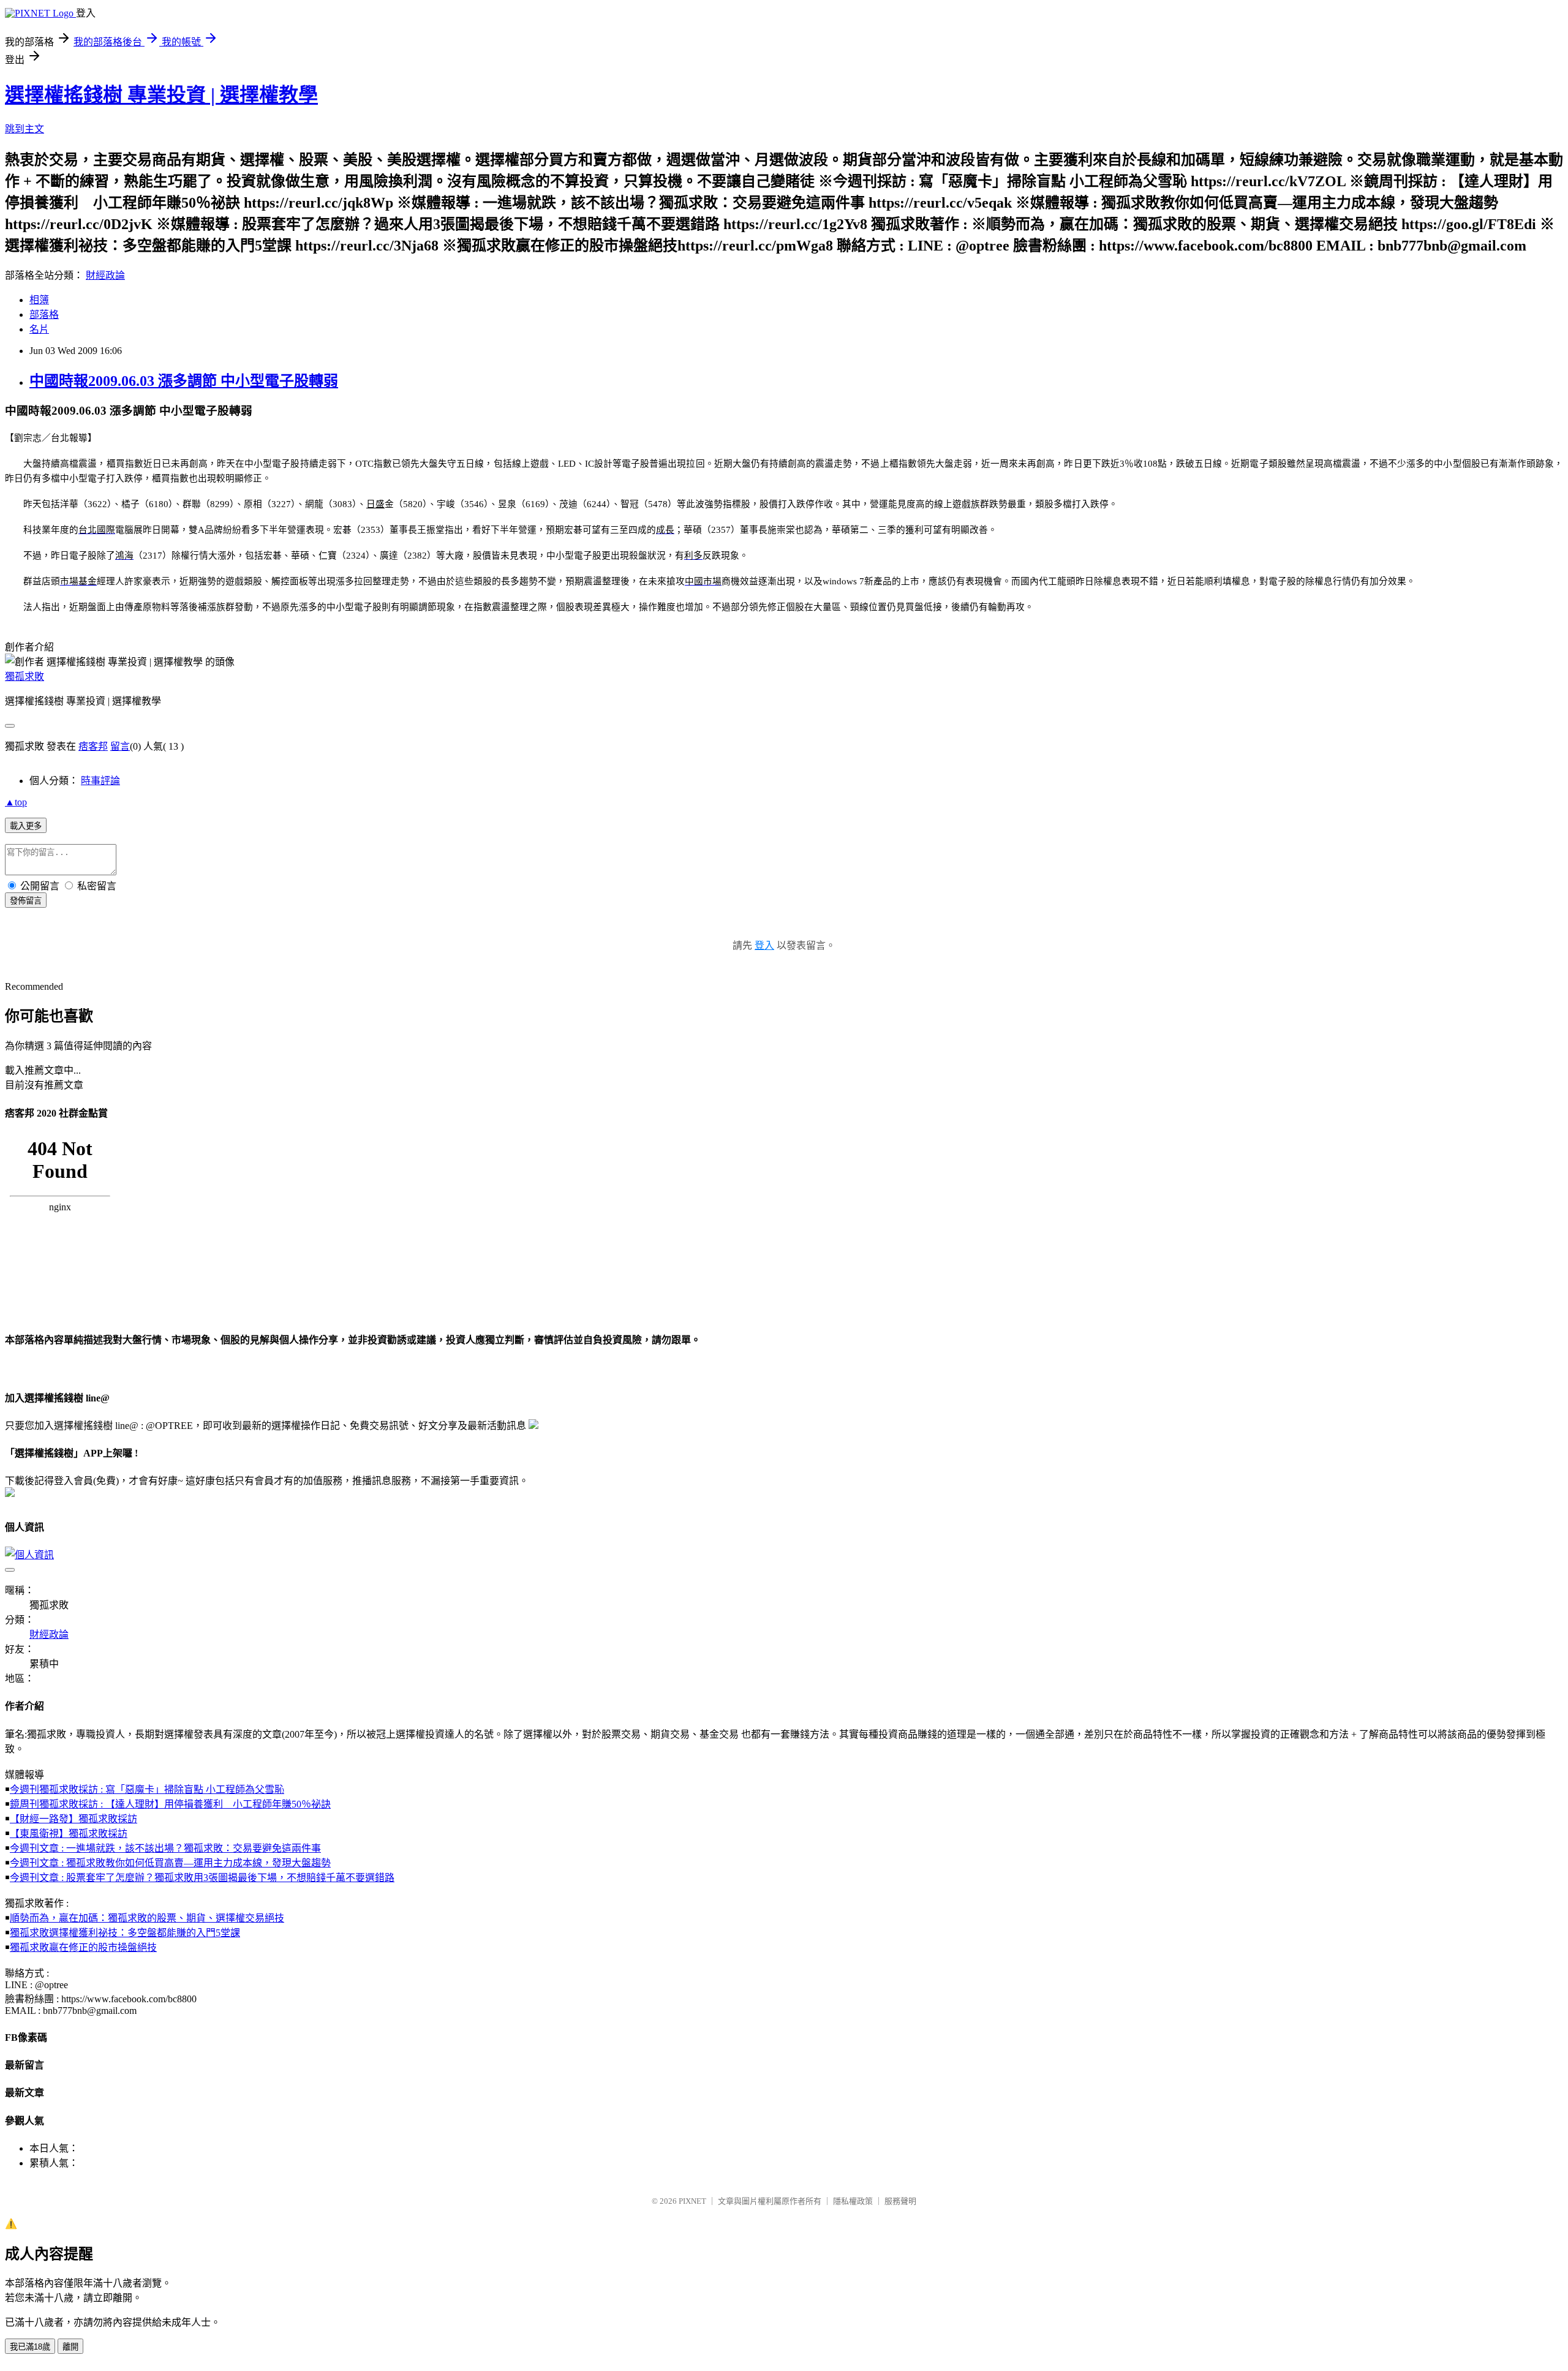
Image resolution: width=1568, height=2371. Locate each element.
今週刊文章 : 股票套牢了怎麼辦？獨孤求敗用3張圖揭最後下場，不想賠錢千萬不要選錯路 (202, 1878)
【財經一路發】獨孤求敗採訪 (73, 1819)
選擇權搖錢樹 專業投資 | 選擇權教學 (161, 95)
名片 (39, 329)
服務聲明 (900, 2201)
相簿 (39, 300)
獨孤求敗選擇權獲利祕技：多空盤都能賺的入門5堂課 (125, 1933)
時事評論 (100, 781)
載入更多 (26, 826)
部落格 (44, 315)
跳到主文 (24, 129)
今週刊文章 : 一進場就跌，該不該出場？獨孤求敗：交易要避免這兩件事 (165, 1848)
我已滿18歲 (30, 2347)
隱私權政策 (853, 2201)
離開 (70, 2347)
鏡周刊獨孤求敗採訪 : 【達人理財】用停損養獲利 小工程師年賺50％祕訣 (170, 1804)
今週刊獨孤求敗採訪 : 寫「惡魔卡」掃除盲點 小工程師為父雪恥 (147, 1789)
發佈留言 (26, 901)
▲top (16, 802)
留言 (120, 746)
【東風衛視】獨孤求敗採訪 (69, 1834)
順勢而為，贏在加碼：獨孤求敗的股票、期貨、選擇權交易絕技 (147, 1918)
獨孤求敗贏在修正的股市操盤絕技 (83, 1947)
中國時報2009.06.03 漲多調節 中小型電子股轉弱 (184, 381)
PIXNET (692, 2201)
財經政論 (105, 275)
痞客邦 (93, 746)
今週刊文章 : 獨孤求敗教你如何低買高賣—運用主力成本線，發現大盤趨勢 (170, 1863)
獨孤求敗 (24, 677)
